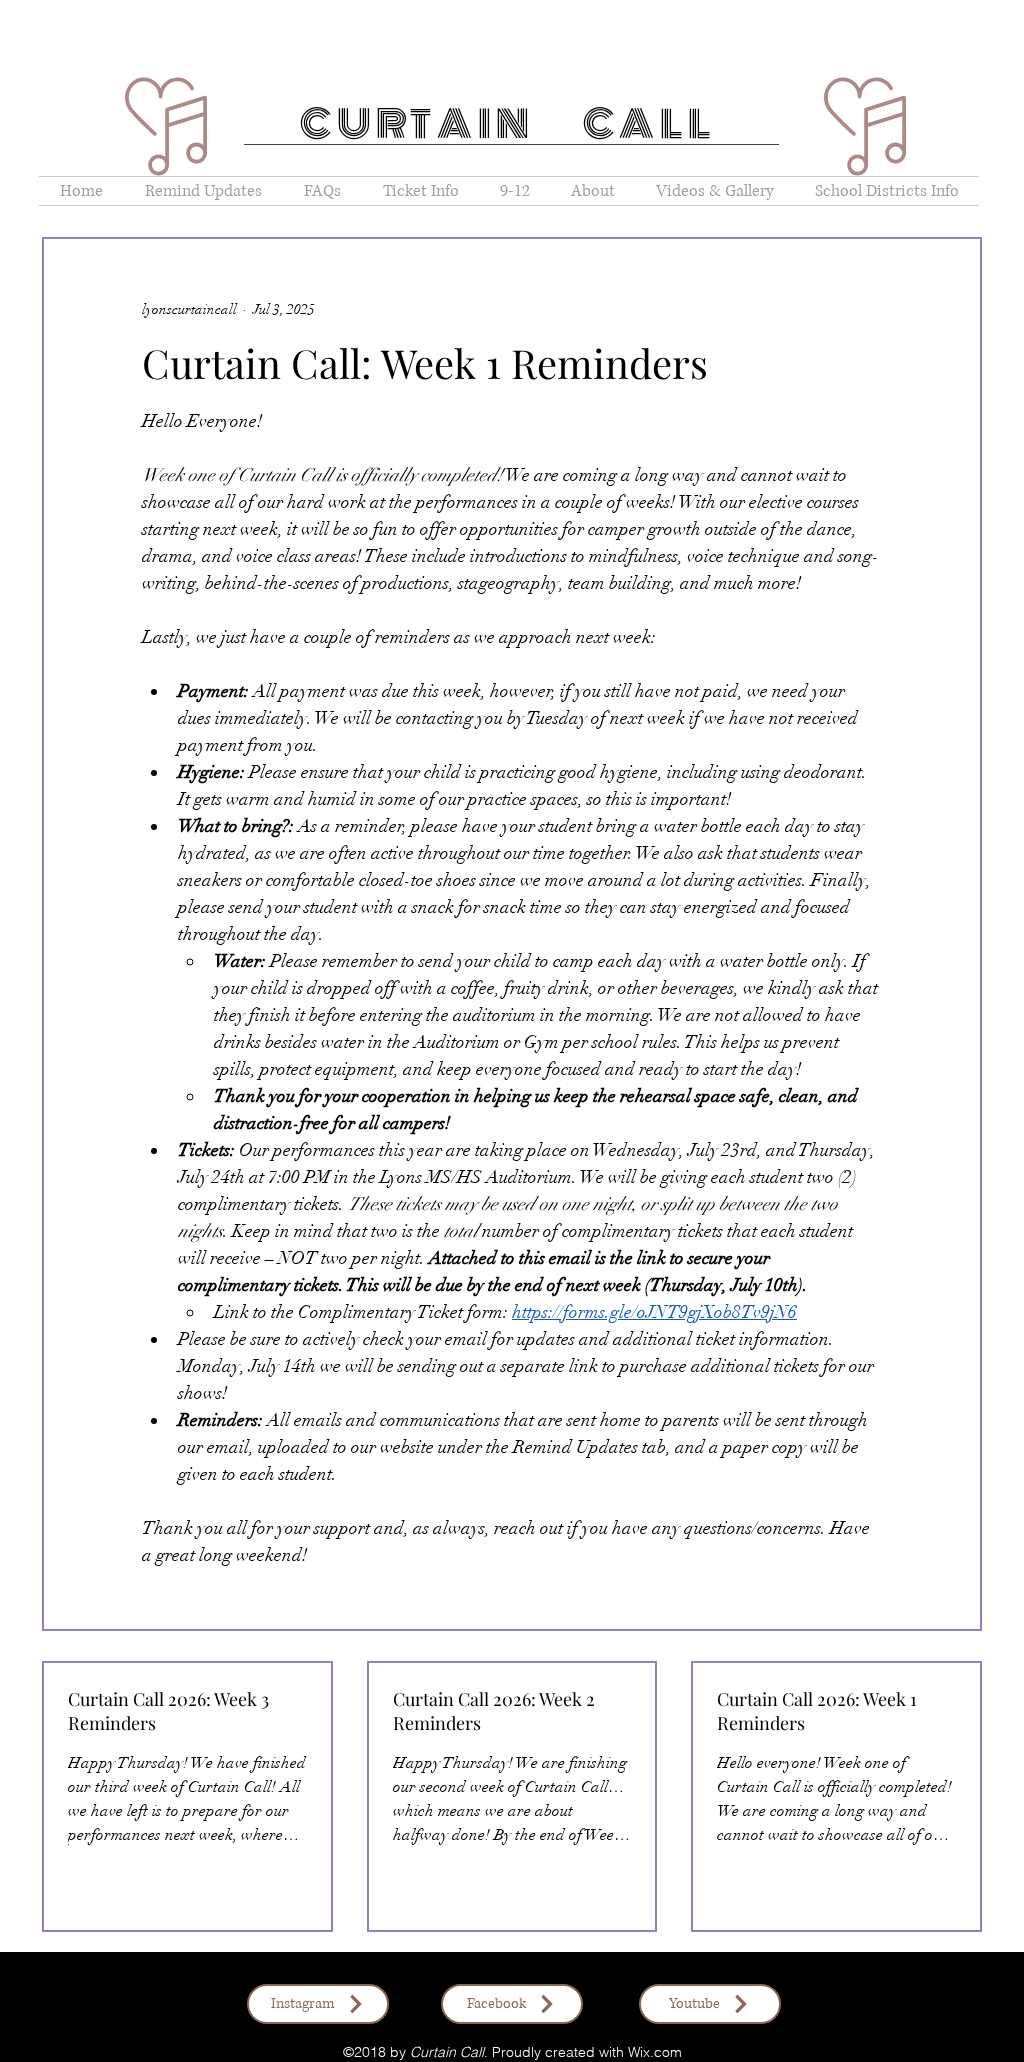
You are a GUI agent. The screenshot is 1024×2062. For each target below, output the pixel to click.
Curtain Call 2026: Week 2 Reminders (494, 1711)
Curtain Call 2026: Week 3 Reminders (168, 1711)
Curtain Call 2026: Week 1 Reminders (817, 1711)
